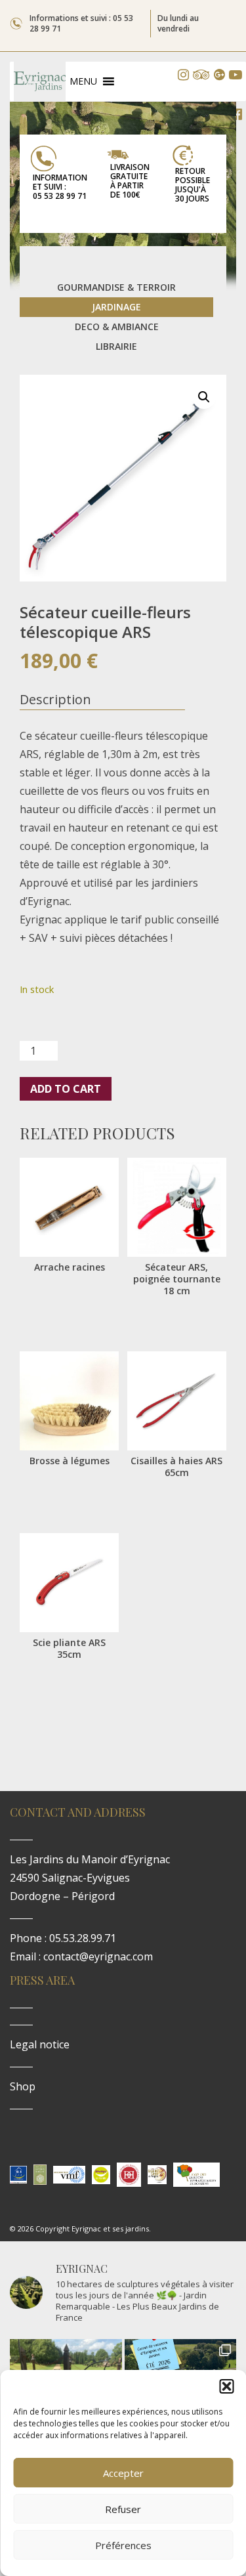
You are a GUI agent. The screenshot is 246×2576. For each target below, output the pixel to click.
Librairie (116, 346)
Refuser (123, 2509)
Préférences (123, 2545)
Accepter (123, 2473)
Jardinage (116, 307)
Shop (23, 2086)
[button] (226, 2386)
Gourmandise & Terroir (116, 287)
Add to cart (66, 1089)
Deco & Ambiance (117, 327)
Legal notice (40, 2044)
